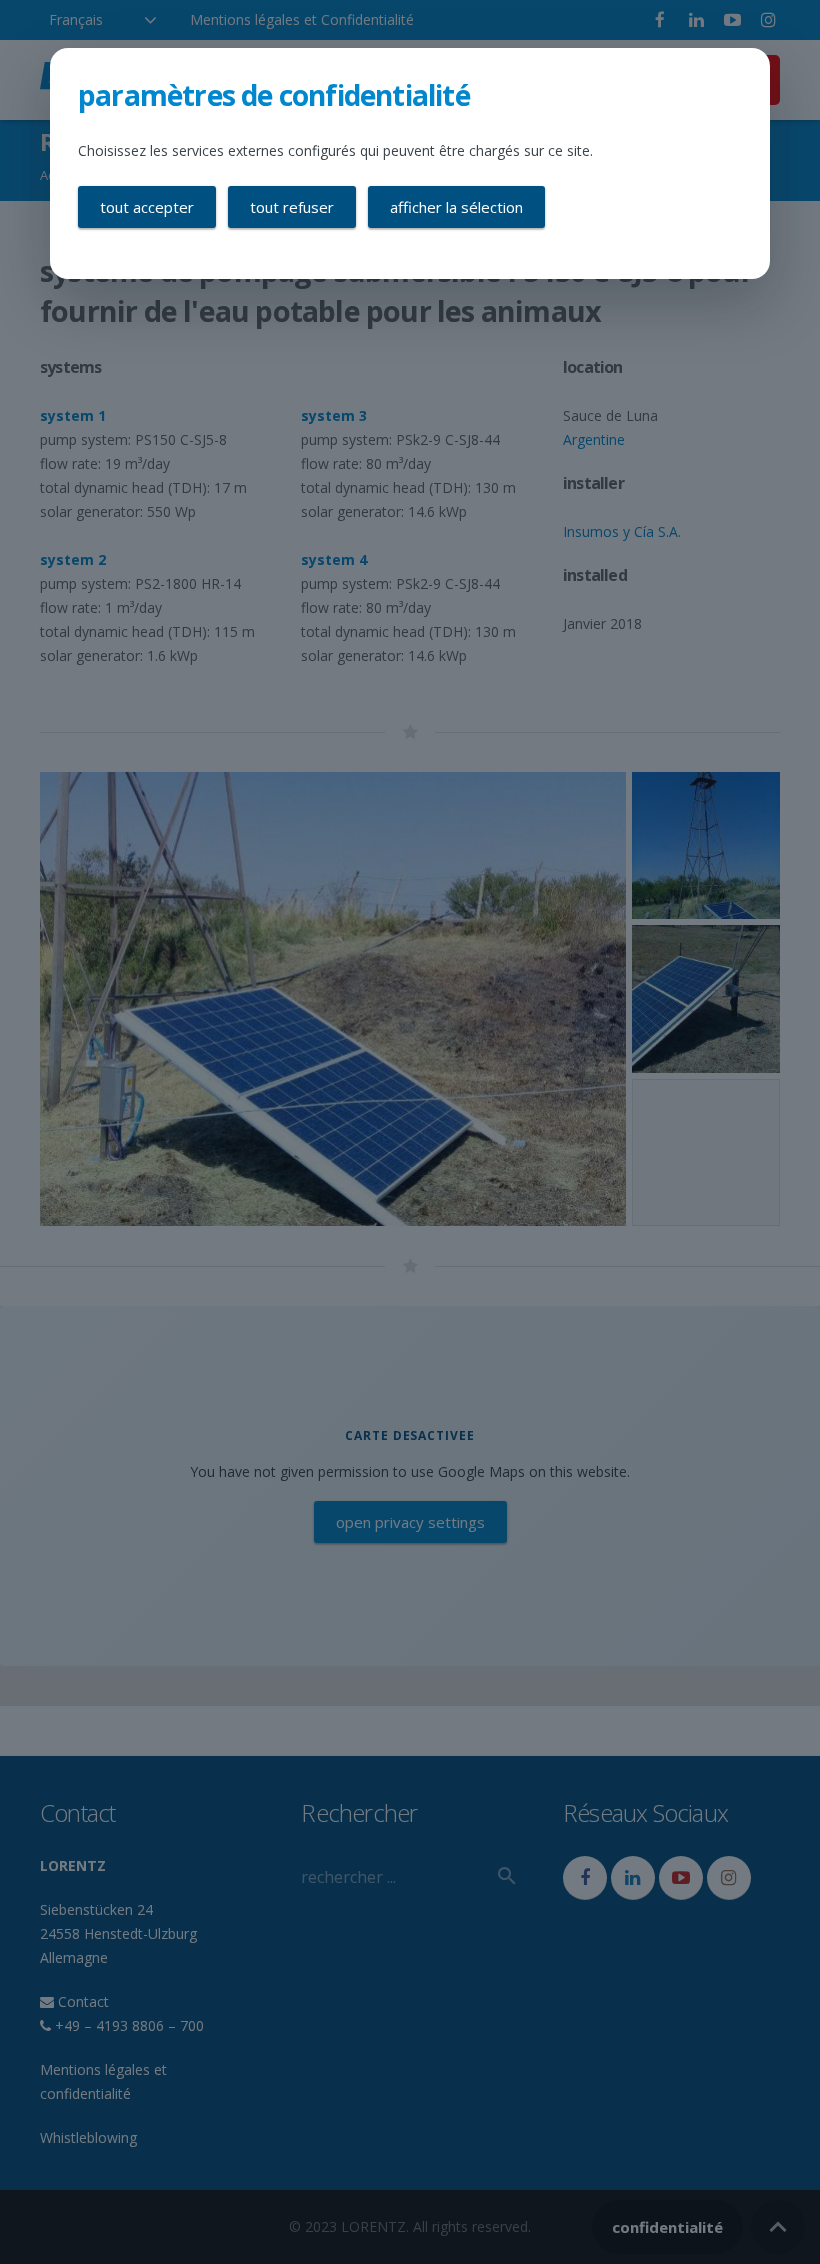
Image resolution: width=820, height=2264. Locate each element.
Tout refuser (292, 207)
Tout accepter (147, 207)
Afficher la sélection (456, 207)
